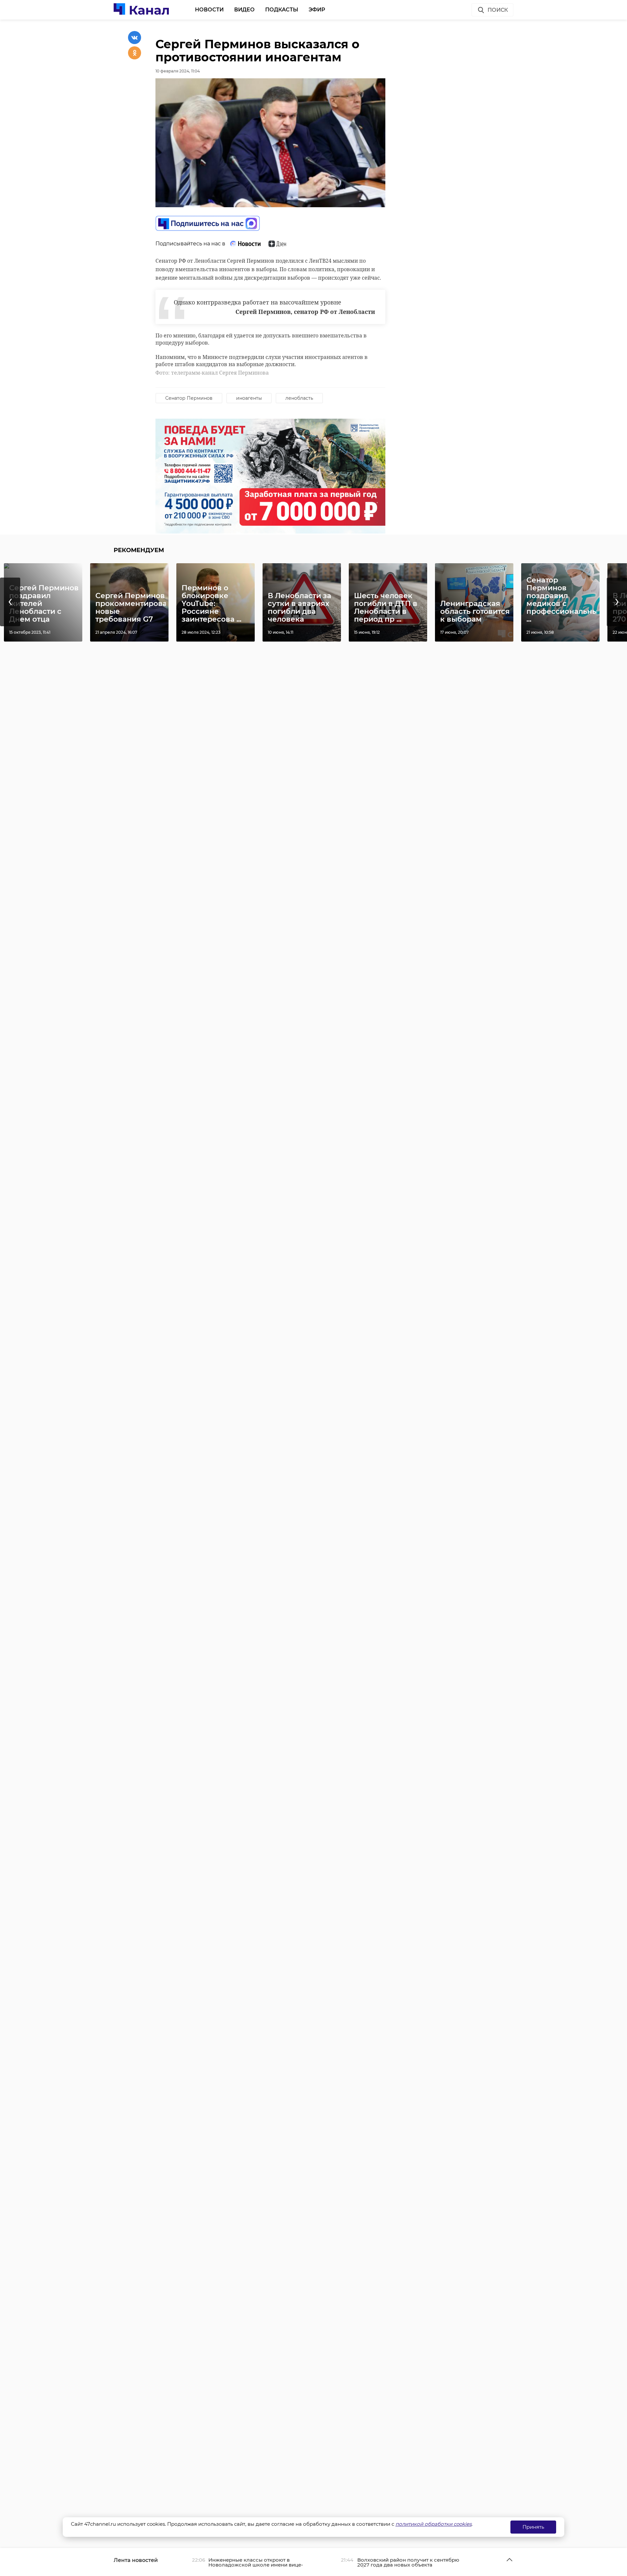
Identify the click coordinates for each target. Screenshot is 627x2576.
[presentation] (10, 602)
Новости (209, 10)
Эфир (317, 10)
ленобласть (299, 398)
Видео (244, 10)
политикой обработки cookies (434, 2524)
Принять (533, 2527)
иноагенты (249, 398)
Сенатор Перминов (189, 398)
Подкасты (282, 10)
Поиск (498, 10)
